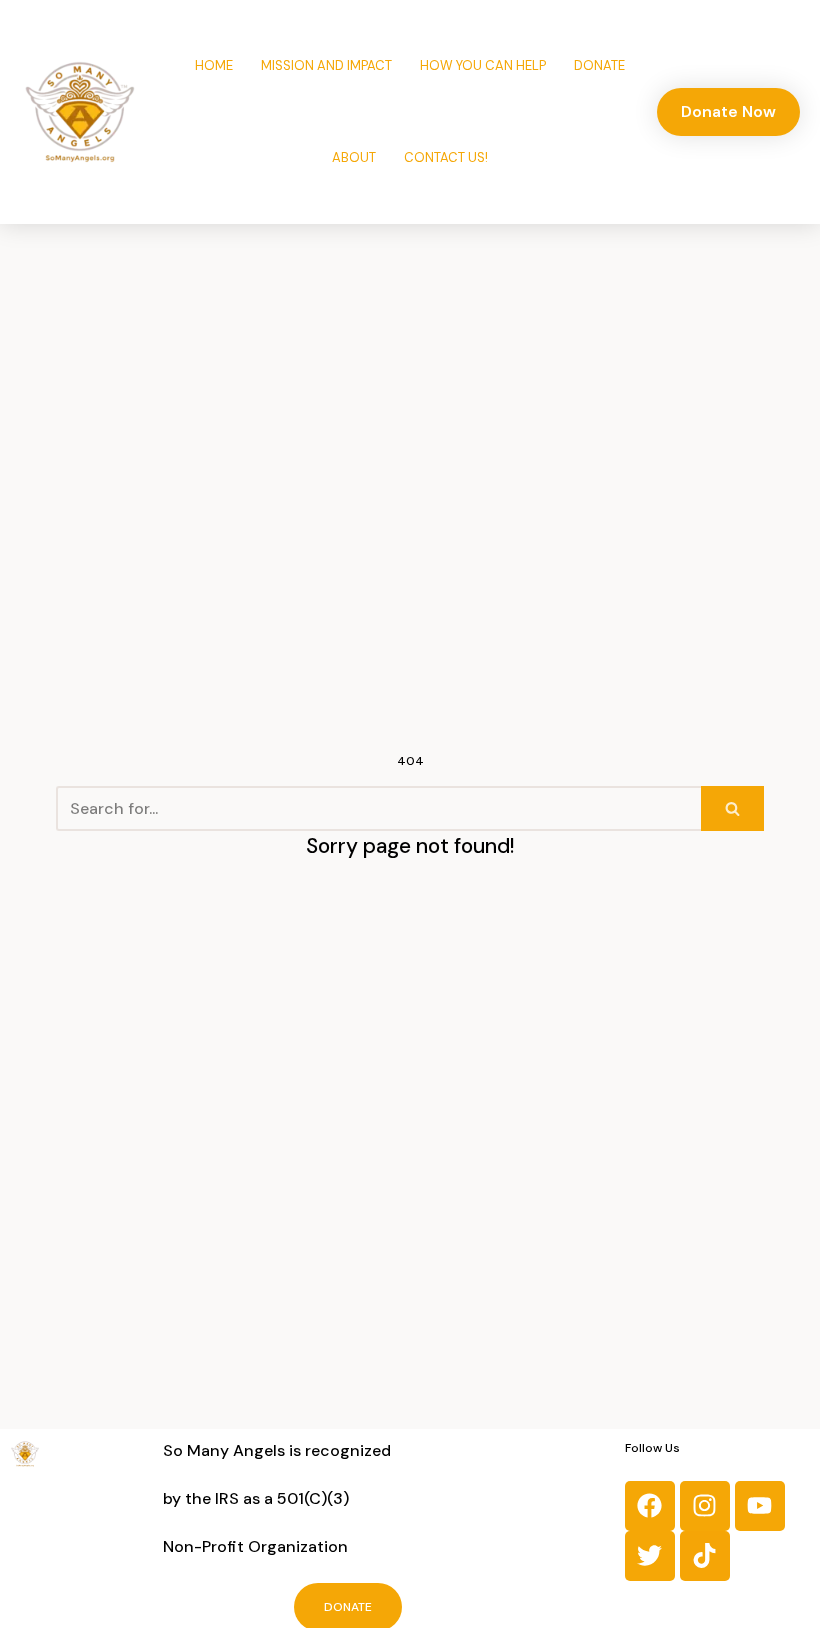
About (354, 157)
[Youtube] (760, 1506)
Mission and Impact (326, 65)
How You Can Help (483, 65)
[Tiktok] (705, 1556)
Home (214, 65)
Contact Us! (446, 157)
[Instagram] (705, 1506)
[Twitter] (650, 1556)
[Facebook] (650, 1506)
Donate (599, 65)
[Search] (732, 808)
